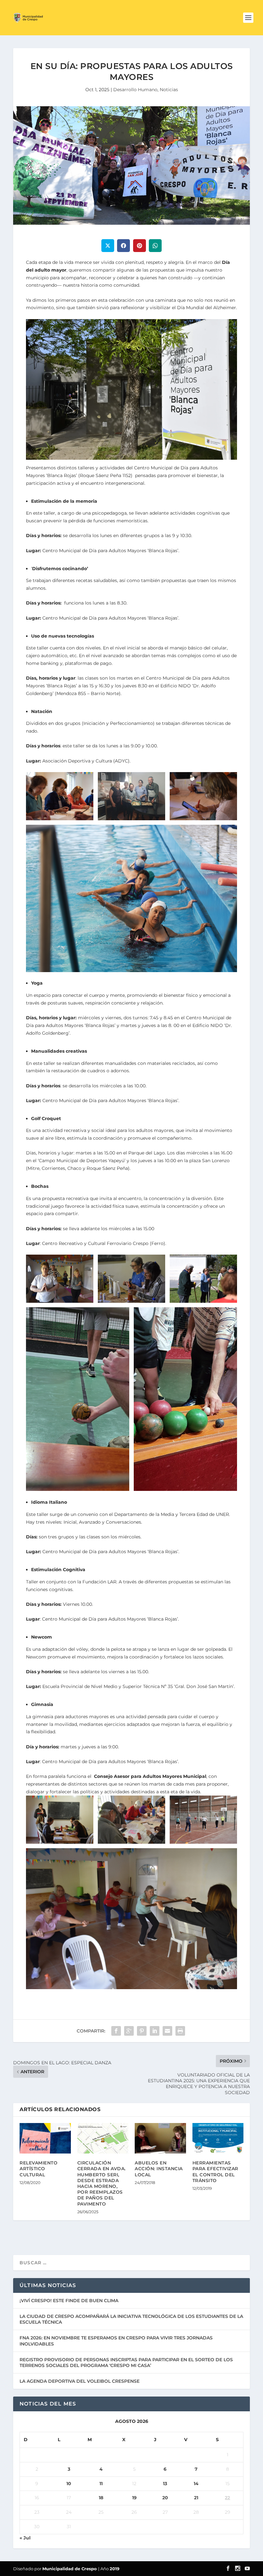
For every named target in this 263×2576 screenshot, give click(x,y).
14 (196, 2484)
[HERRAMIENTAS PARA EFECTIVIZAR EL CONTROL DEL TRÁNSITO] (218, 2138)
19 (134, 2498)
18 (101, 2498)
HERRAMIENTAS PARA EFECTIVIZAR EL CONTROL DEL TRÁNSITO (215, 2172)
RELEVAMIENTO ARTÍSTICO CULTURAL (38, 2169)
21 (196, 2498)
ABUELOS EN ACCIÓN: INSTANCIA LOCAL (159, 2169)
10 (69, 2484)
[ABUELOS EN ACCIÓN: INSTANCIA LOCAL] (160, 2138)
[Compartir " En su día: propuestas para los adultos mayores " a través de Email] (167, 2031)
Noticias (169, 90)
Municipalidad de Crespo (70, 2569)
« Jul (25, 2538)
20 (165, 2498)
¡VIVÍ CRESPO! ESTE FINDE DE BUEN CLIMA (69, 2301)
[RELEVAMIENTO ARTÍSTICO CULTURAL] (45, 2138)
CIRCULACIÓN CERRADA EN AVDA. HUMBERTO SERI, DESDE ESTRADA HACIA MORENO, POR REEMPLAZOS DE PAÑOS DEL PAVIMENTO (102, 2183)
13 (165, 2484)
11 (101, 2484)
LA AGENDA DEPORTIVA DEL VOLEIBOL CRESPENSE (80, 2381)
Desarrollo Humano (135, 90)
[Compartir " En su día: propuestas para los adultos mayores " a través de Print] (180, 2031)
